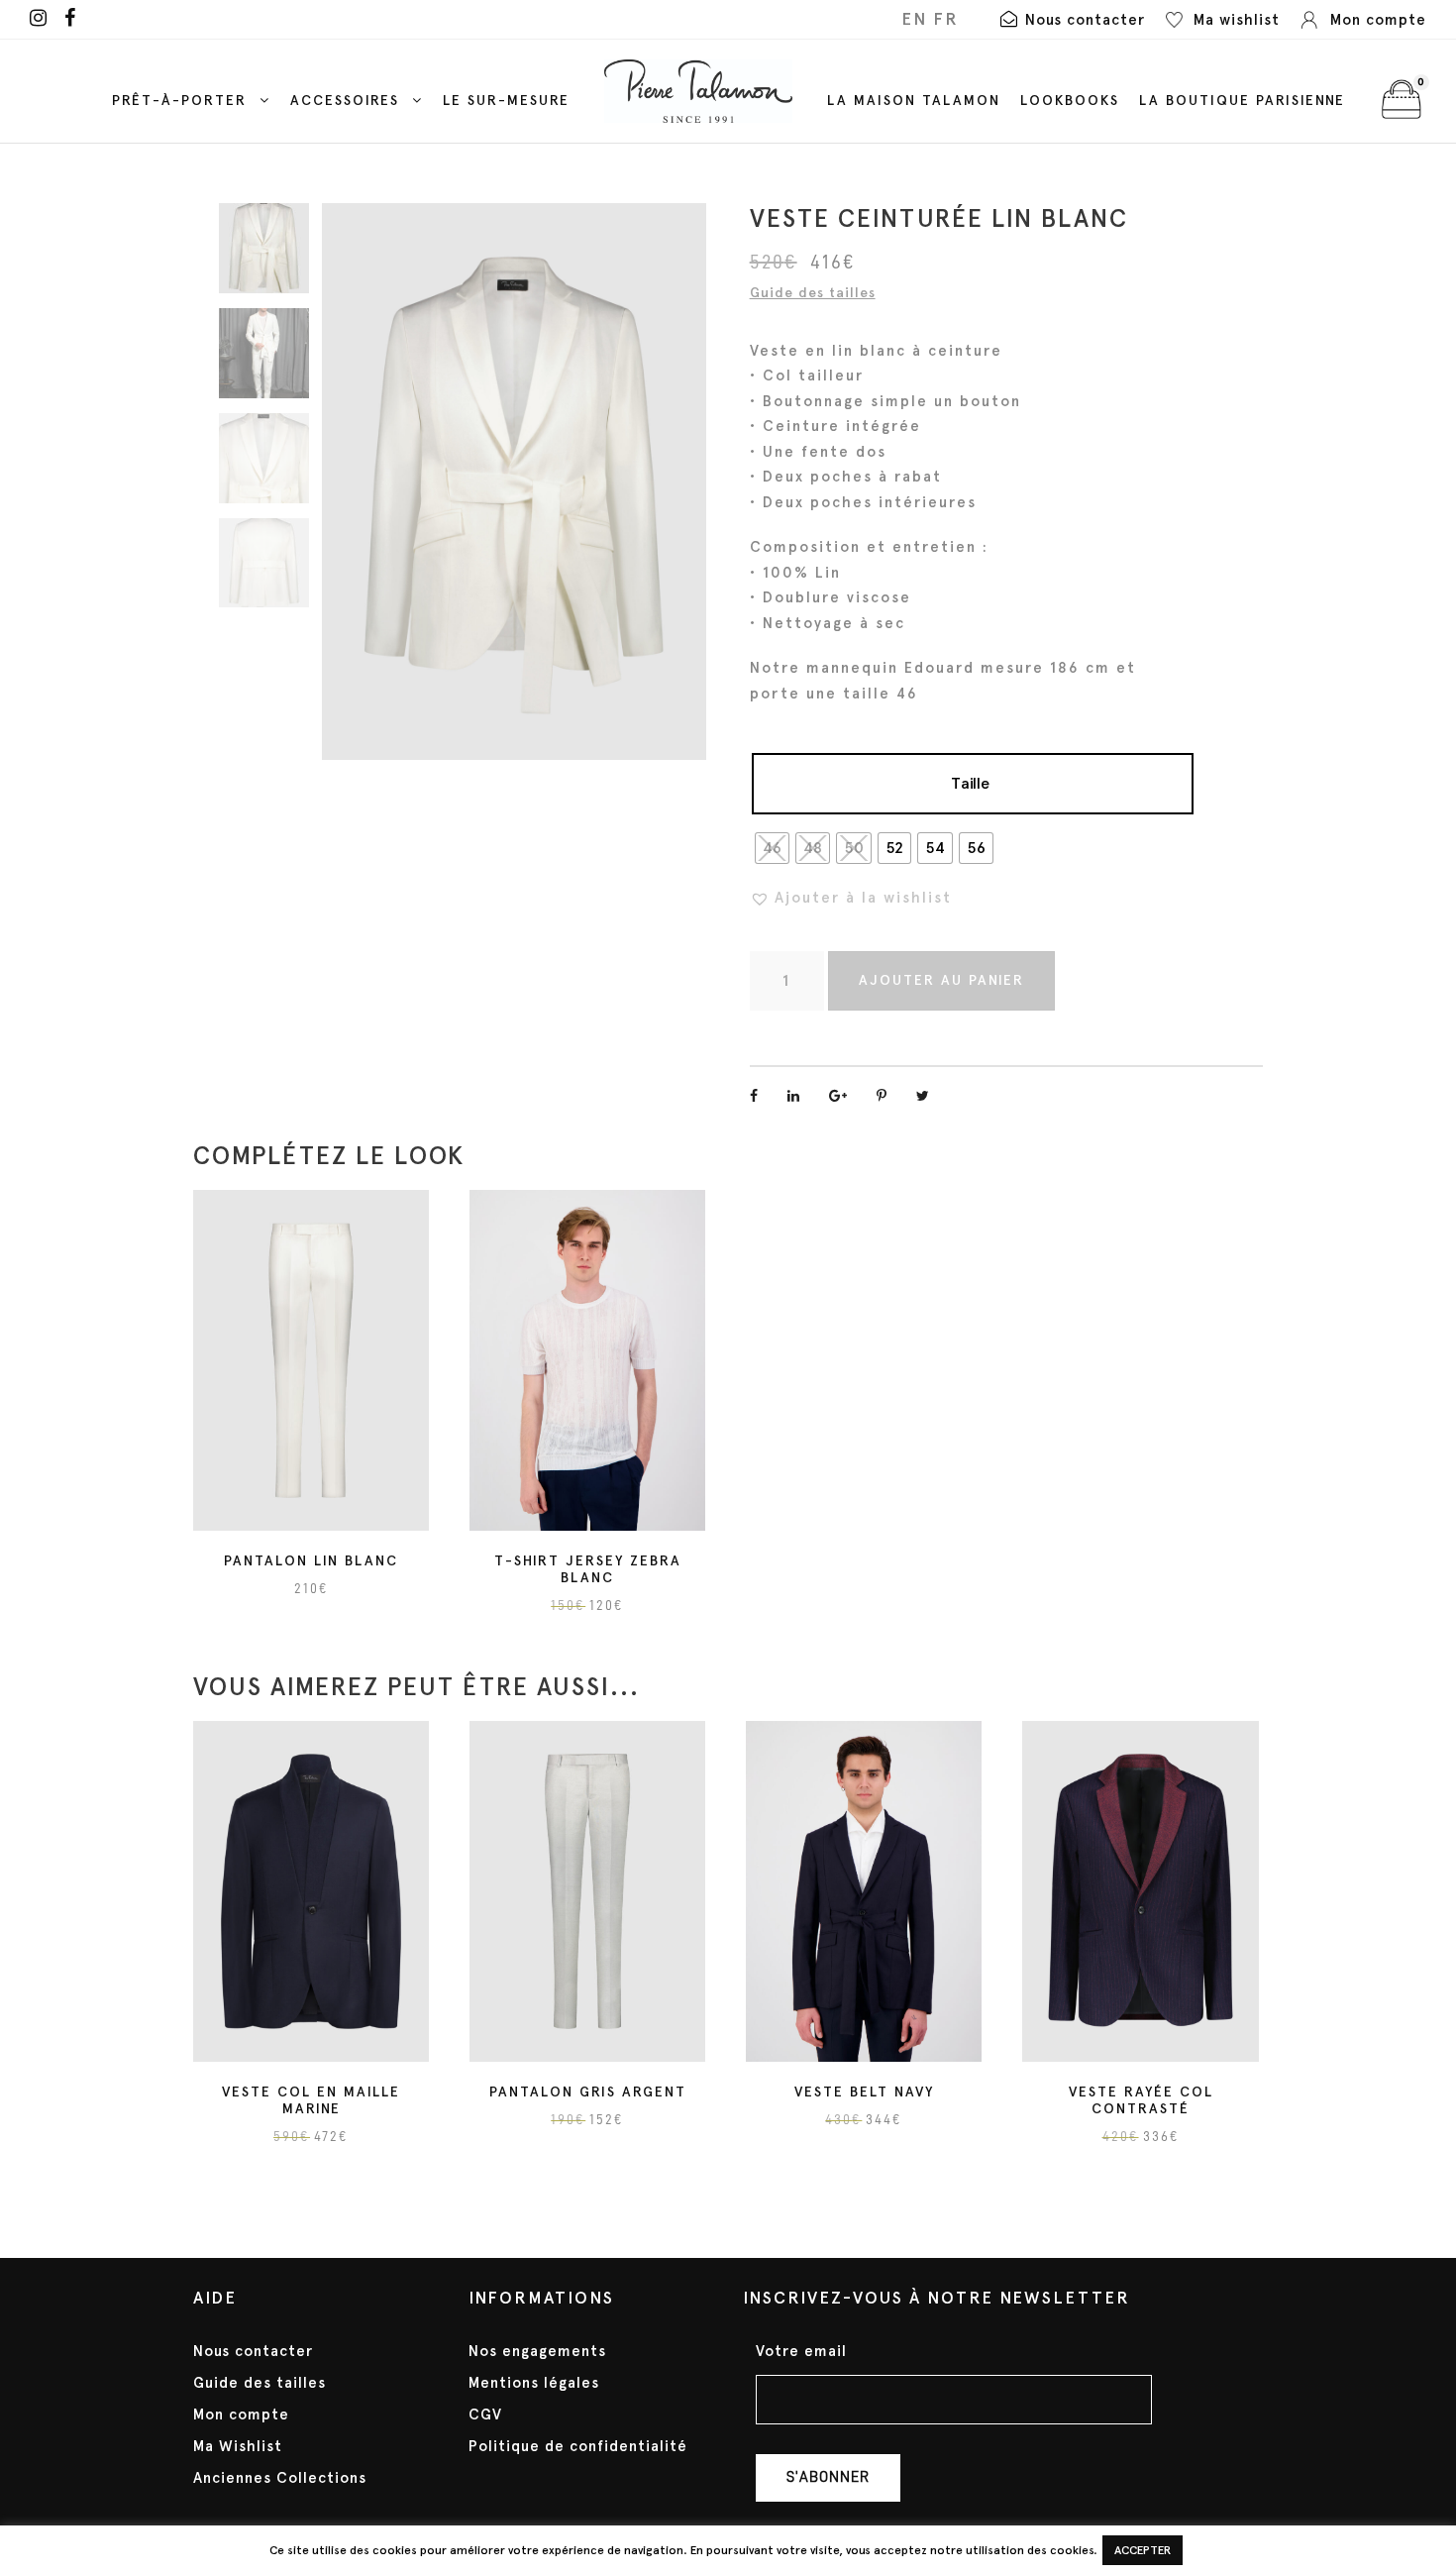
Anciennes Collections (280, 2478)
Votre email (801, 2352)
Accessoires (345, 101)
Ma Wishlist (238, 2446)
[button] (851, 898)
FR (946, 19)
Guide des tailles (813, 293)
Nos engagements (537, 2351)
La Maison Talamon (914, 101)
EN (914, 19)
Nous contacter (253, 2351)
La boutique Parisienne (1242, 101)
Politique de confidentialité (578, 2446)
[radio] (772, 848)
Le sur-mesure (506, 101)
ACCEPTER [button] (1143, 2550)
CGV (485, 2414)
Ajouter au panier (941, 980)
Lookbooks (1070, 101)
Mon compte (241, 2414)
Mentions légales (534, 2383)
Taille (970, 783)
